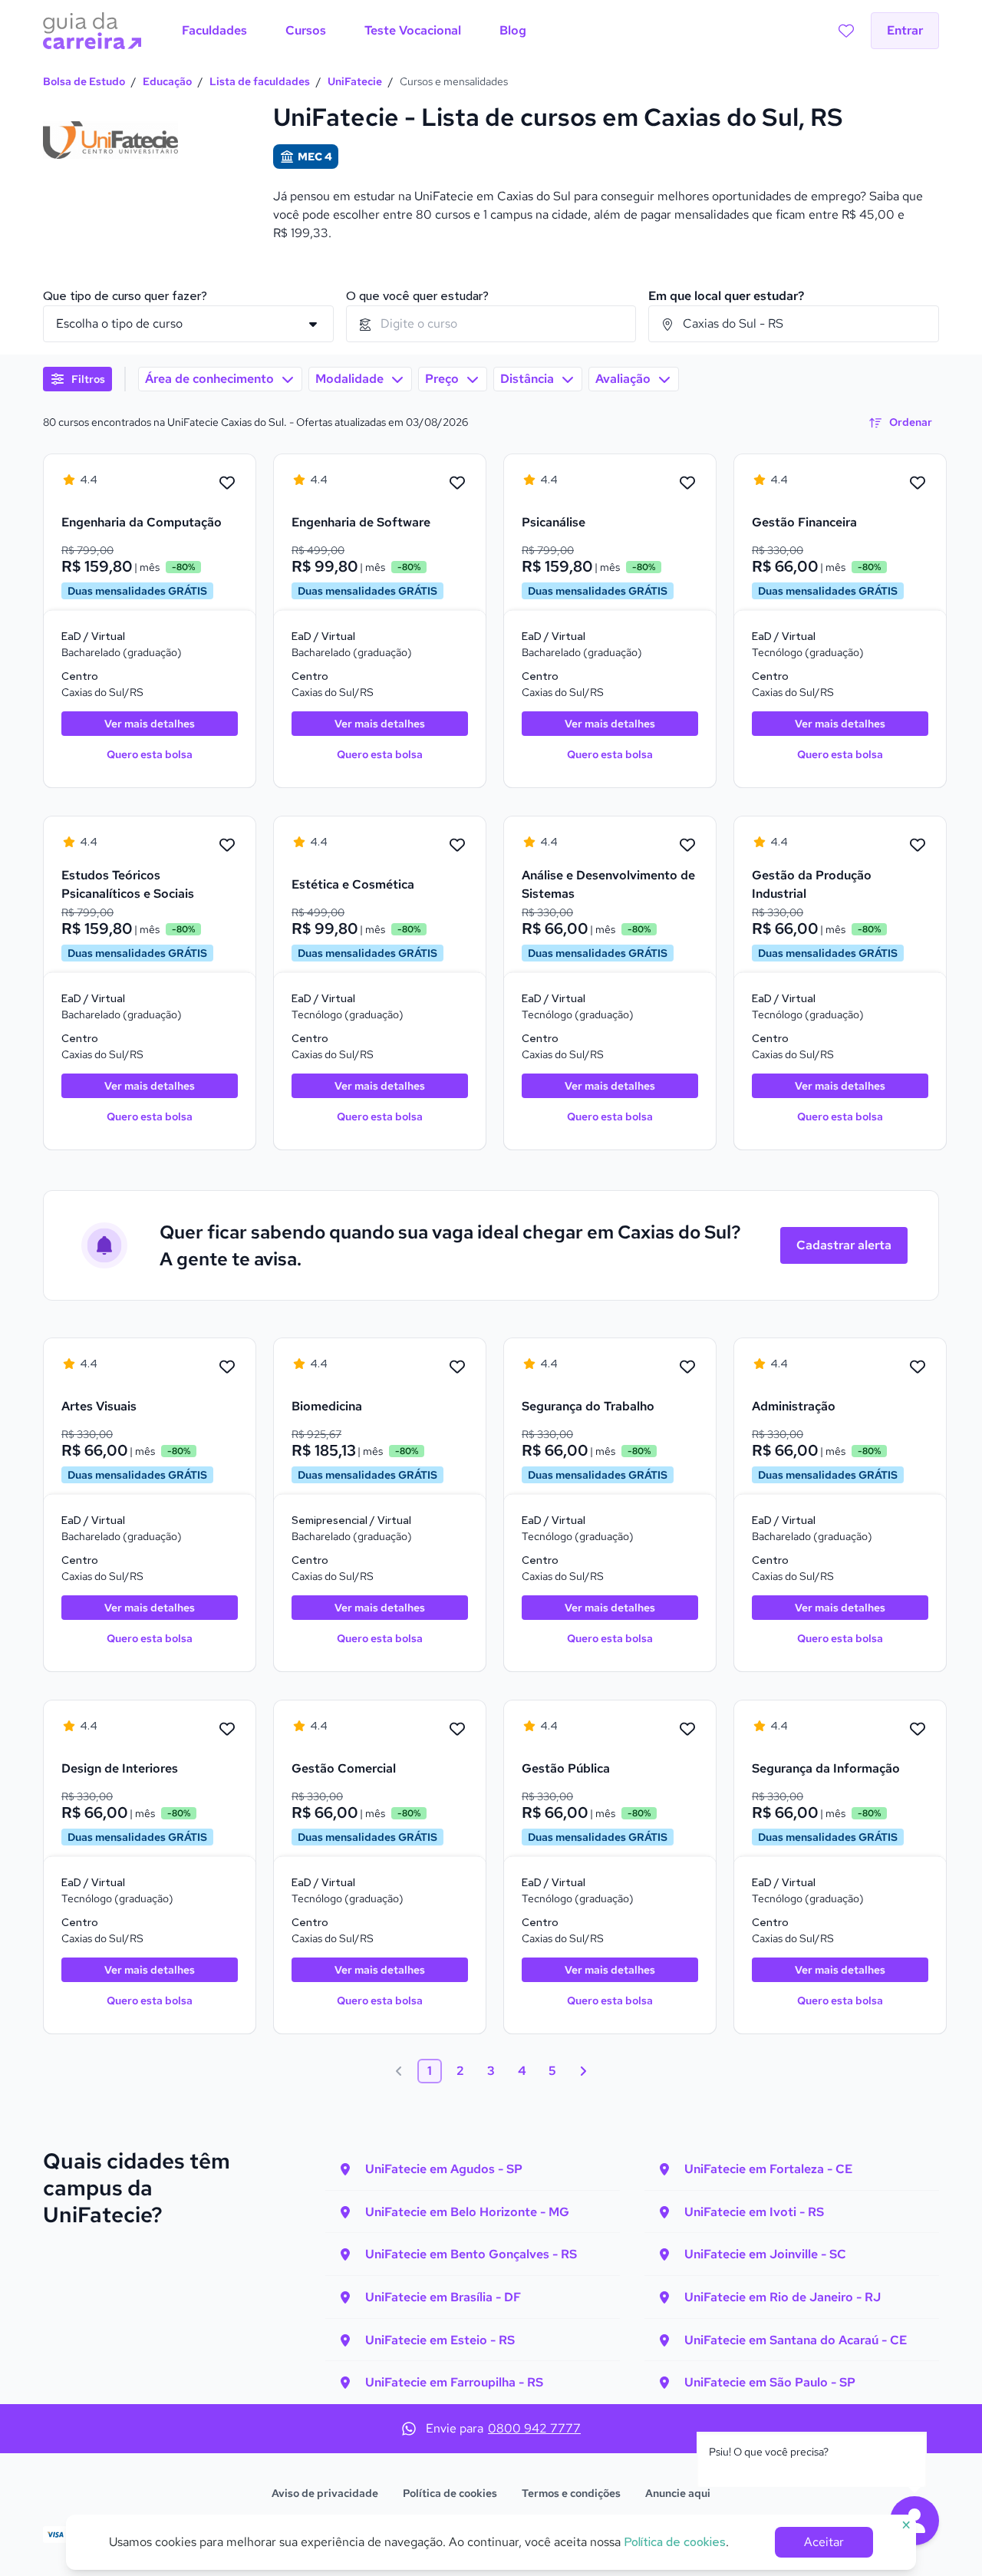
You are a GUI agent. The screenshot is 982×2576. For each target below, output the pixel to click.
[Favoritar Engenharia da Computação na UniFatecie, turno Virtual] (227, 483)
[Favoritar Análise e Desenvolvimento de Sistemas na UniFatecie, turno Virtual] (687, 846)
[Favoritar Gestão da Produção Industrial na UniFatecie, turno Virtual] (918, 846)
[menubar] (354, 31)
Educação (167, 81)
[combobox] (491, 324)
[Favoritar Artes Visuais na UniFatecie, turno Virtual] (227, 1367)
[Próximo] (583, 2071)
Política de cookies (450, 2493)
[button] (77, 379)
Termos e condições (571, 2493)
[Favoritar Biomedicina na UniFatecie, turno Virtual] (457, 1367)
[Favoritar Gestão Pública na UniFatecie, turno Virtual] (687, 1730)
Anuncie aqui (678, 2493)
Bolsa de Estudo (84, 81)
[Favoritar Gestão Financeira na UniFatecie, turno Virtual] (918, 483)
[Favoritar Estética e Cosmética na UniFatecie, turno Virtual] (457, 846)
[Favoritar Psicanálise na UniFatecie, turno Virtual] (687, 483)
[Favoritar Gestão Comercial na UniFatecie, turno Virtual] (457, 1730)
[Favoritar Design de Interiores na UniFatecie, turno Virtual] (227, 1730)
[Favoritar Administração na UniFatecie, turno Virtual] (918, 1367)
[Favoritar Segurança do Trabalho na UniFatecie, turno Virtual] (687, 1367)
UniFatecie (355, 81)
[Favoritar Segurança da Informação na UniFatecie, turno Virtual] (918, 1730)
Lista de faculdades (260, 81)
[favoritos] (846, 31)
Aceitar (824, 2542)
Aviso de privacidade (325, 2493)
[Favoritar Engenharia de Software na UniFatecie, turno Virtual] (457, 483)
